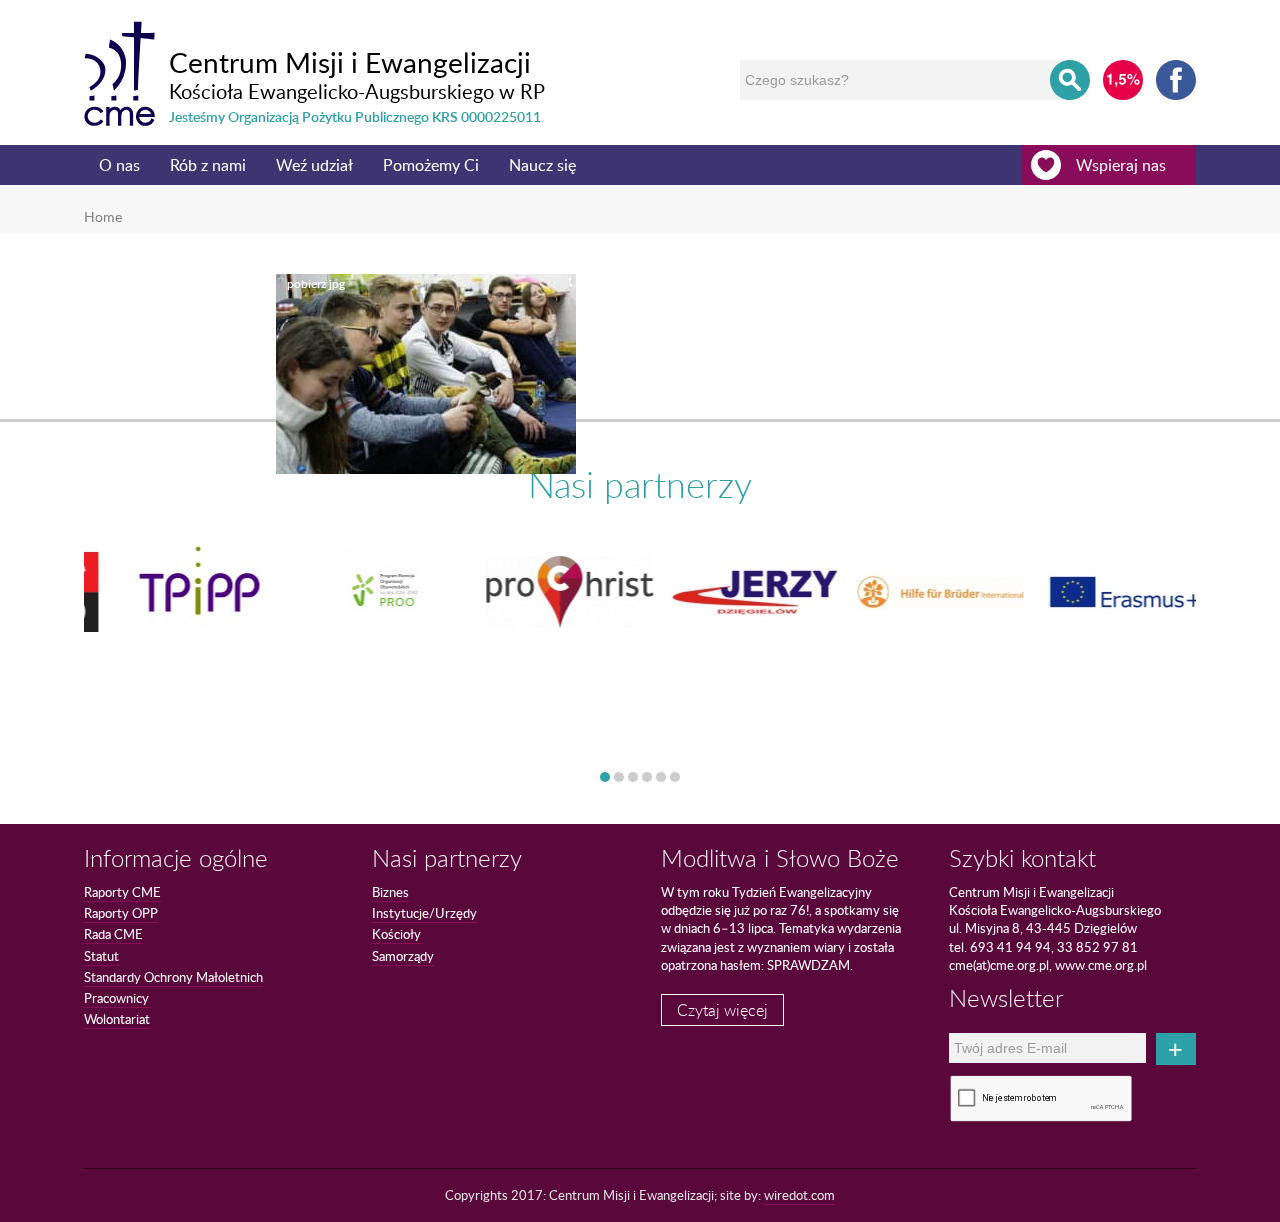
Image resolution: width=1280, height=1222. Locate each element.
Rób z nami (208, 165)
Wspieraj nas (1121, 165)
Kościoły (396, 934)
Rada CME (113, 934)
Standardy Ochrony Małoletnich (173, 977)
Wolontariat (117, 1019)
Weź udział (314, 165)
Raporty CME (122, 892)
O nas (119, 165)
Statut (101, 956)
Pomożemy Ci (431, 165)
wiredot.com (799, 1195)
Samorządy (403, 956)
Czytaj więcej (722, 1010)
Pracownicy (116, 998)
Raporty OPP (121, 913)
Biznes (390, 892)
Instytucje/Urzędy (424, 913)
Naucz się (542, 165)
